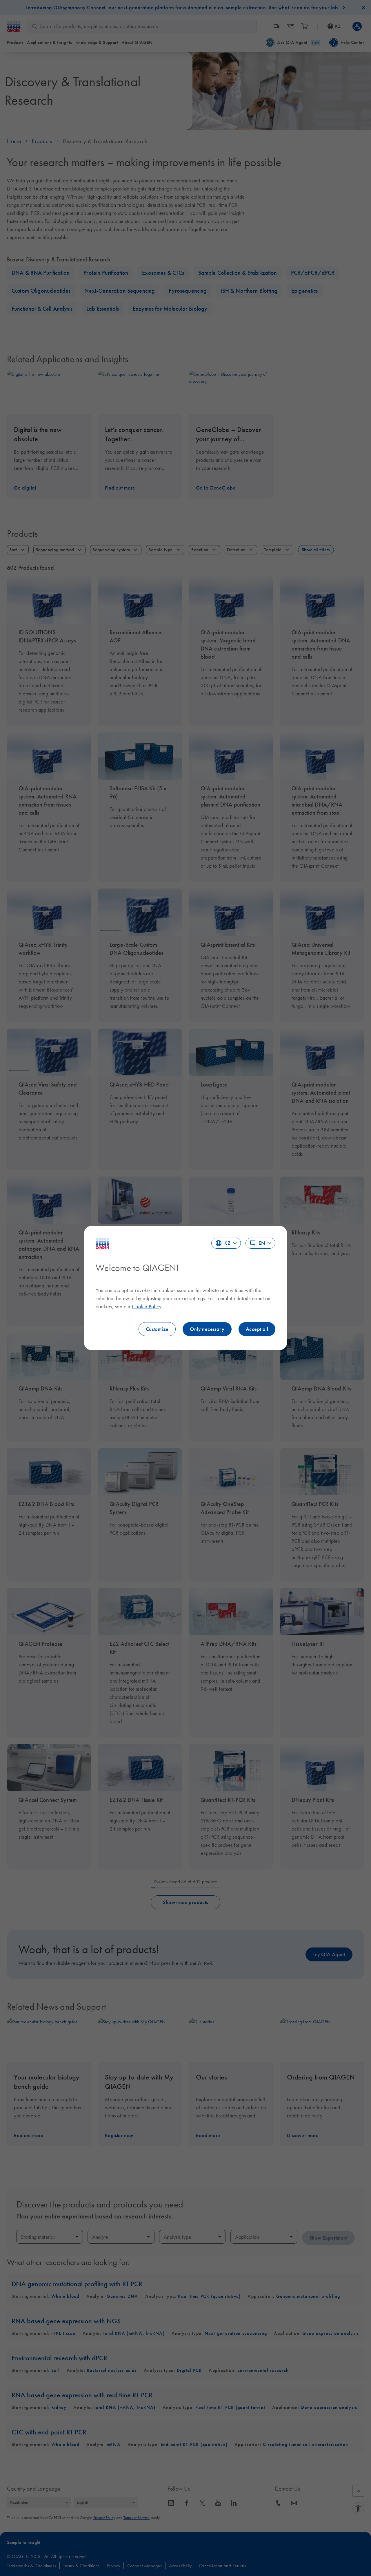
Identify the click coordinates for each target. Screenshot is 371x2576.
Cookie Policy (147, 1307)
